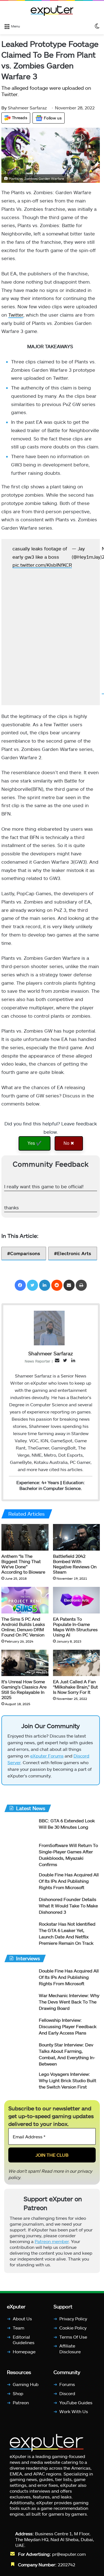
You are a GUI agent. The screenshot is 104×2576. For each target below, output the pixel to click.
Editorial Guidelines (24, 2348)
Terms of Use (73, 2345)
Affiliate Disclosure (70, 2357)
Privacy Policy (73, 2327)
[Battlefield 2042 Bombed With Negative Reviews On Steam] (77, 1544)
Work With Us (74, 2420)
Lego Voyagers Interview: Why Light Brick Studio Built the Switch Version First (68, 2089)
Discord (67, 2402)
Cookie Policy (73, 2336)
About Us (22, 2327)
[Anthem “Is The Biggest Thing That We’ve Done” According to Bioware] (25, 1544)
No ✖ (69, 1149)
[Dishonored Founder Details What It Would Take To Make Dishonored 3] (19, 1916)
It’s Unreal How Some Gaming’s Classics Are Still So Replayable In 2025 (24, 1696)
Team (18, 2336)
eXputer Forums (47, 1765)
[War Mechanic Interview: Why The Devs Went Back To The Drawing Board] (19, 2012)
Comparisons (25, 1259)
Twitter (16, 315)
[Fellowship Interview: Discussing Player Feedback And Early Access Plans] (19, 2036)
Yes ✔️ (35, 1149)
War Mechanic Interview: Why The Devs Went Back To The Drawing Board (69, 2011)
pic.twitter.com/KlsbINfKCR (52, 571)
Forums (67, 2393)
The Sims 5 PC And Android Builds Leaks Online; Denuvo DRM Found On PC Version (23, 1633)
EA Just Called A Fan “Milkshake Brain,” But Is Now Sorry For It (75, 1693)
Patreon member (52, 2250)
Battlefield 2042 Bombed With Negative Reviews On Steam (75, 1570)
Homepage (24, 2360)
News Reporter (37, 1367)
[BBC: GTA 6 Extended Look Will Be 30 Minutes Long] (19, 1837)
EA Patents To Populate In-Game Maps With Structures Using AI (75, 1633)
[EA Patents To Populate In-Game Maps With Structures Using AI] (77, 1606)
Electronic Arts (74, 1259)
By (5, 108)
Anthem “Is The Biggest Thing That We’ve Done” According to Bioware (23, 1570)
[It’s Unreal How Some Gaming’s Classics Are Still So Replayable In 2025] (25, 1669)
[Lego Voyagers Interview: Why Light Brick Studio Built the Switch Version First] (19, 2090)
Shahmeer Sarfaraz (24, 108)
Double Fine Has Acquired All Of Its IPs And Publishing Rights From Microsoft (69, 1890)
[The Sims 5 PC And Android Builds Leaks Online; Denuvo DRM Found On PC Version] (25, 1606)
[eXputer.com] (52, 11)
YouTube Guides (76, 2411)
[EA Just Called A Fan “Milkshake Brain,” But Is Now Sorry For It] (77, 1669)
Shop (18, 2402)
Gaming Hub (26, 2393)
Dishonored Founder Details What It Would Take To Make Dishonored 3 (68, 1914)
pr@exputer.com (69, 2563)
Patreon (21, 2411)
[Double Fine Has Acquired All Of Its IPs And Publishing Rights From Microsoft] (19, 1891)
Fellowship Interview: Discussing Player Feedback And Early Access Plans (68, 2035)
